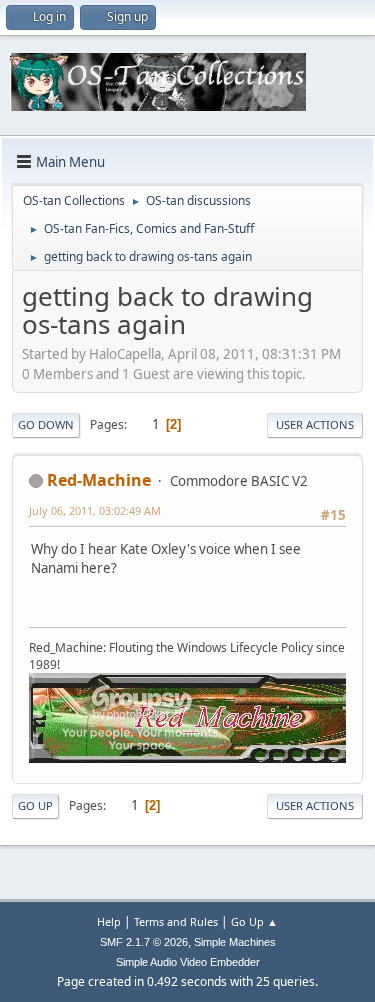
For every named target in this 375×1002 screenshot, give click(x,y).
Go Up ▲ (254, 921)
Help (109, 921)
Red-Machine (99, 480)
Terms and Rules (176, 921)
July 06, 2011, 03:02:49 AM (95, 510)
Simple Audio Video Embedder (188, 962)
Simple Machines (235, 942)
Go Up (35, 805)
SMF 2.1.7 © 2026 (144, 942)
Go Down (46, 424)
